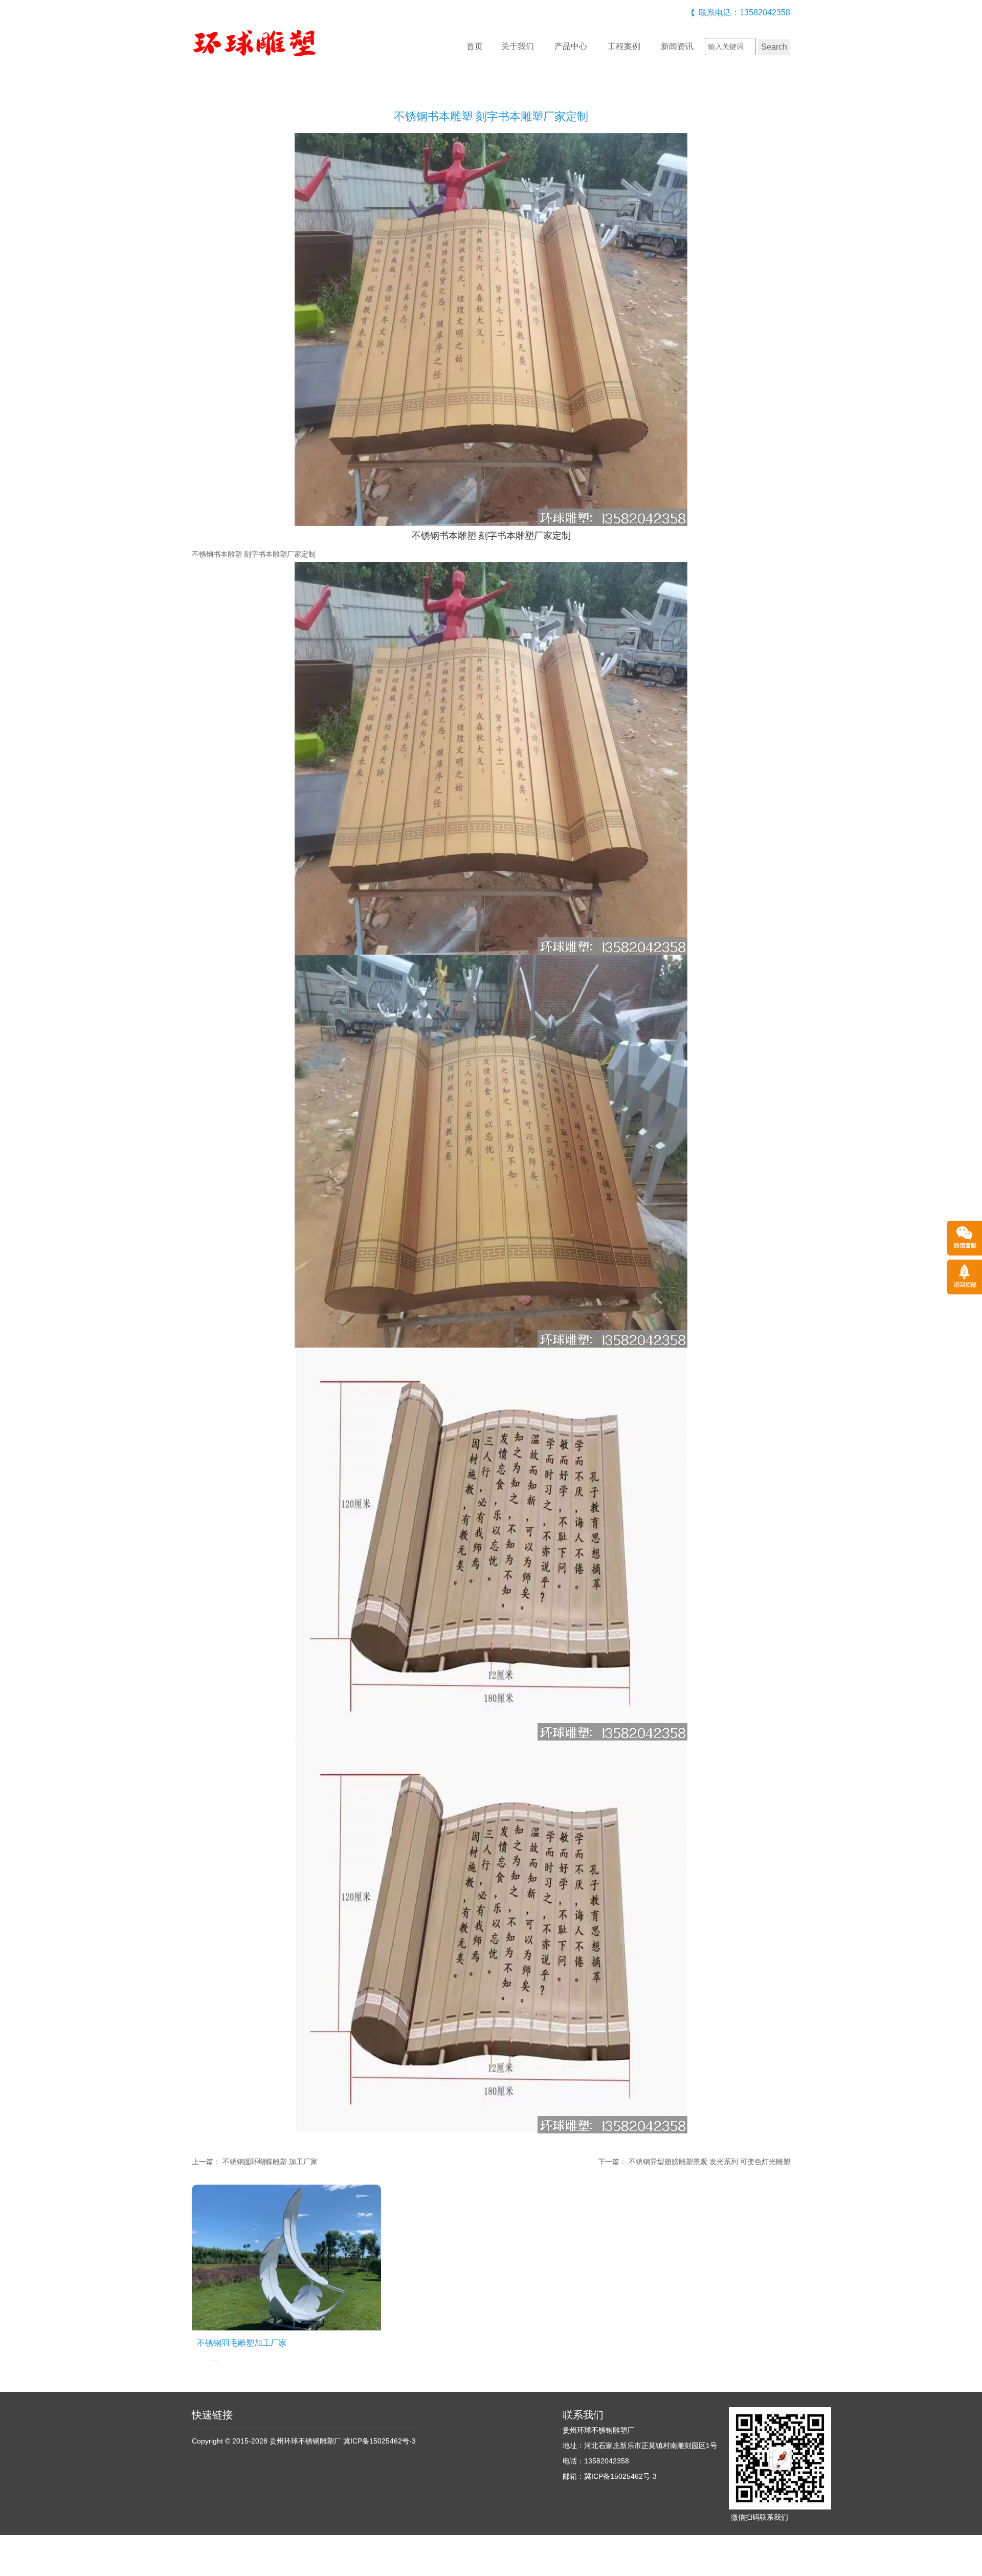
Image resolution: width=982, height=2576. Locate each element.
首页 (475, 46)
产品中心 (571, 46)
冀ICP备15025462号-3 (380, 2441)
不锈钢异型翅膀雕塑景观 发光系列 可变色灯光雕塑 (709, 2162)
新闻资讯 (677, 46)
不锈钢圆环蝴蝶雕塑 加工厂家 (270, 2162)
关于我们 (518, 46)
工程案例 (624, 46)
